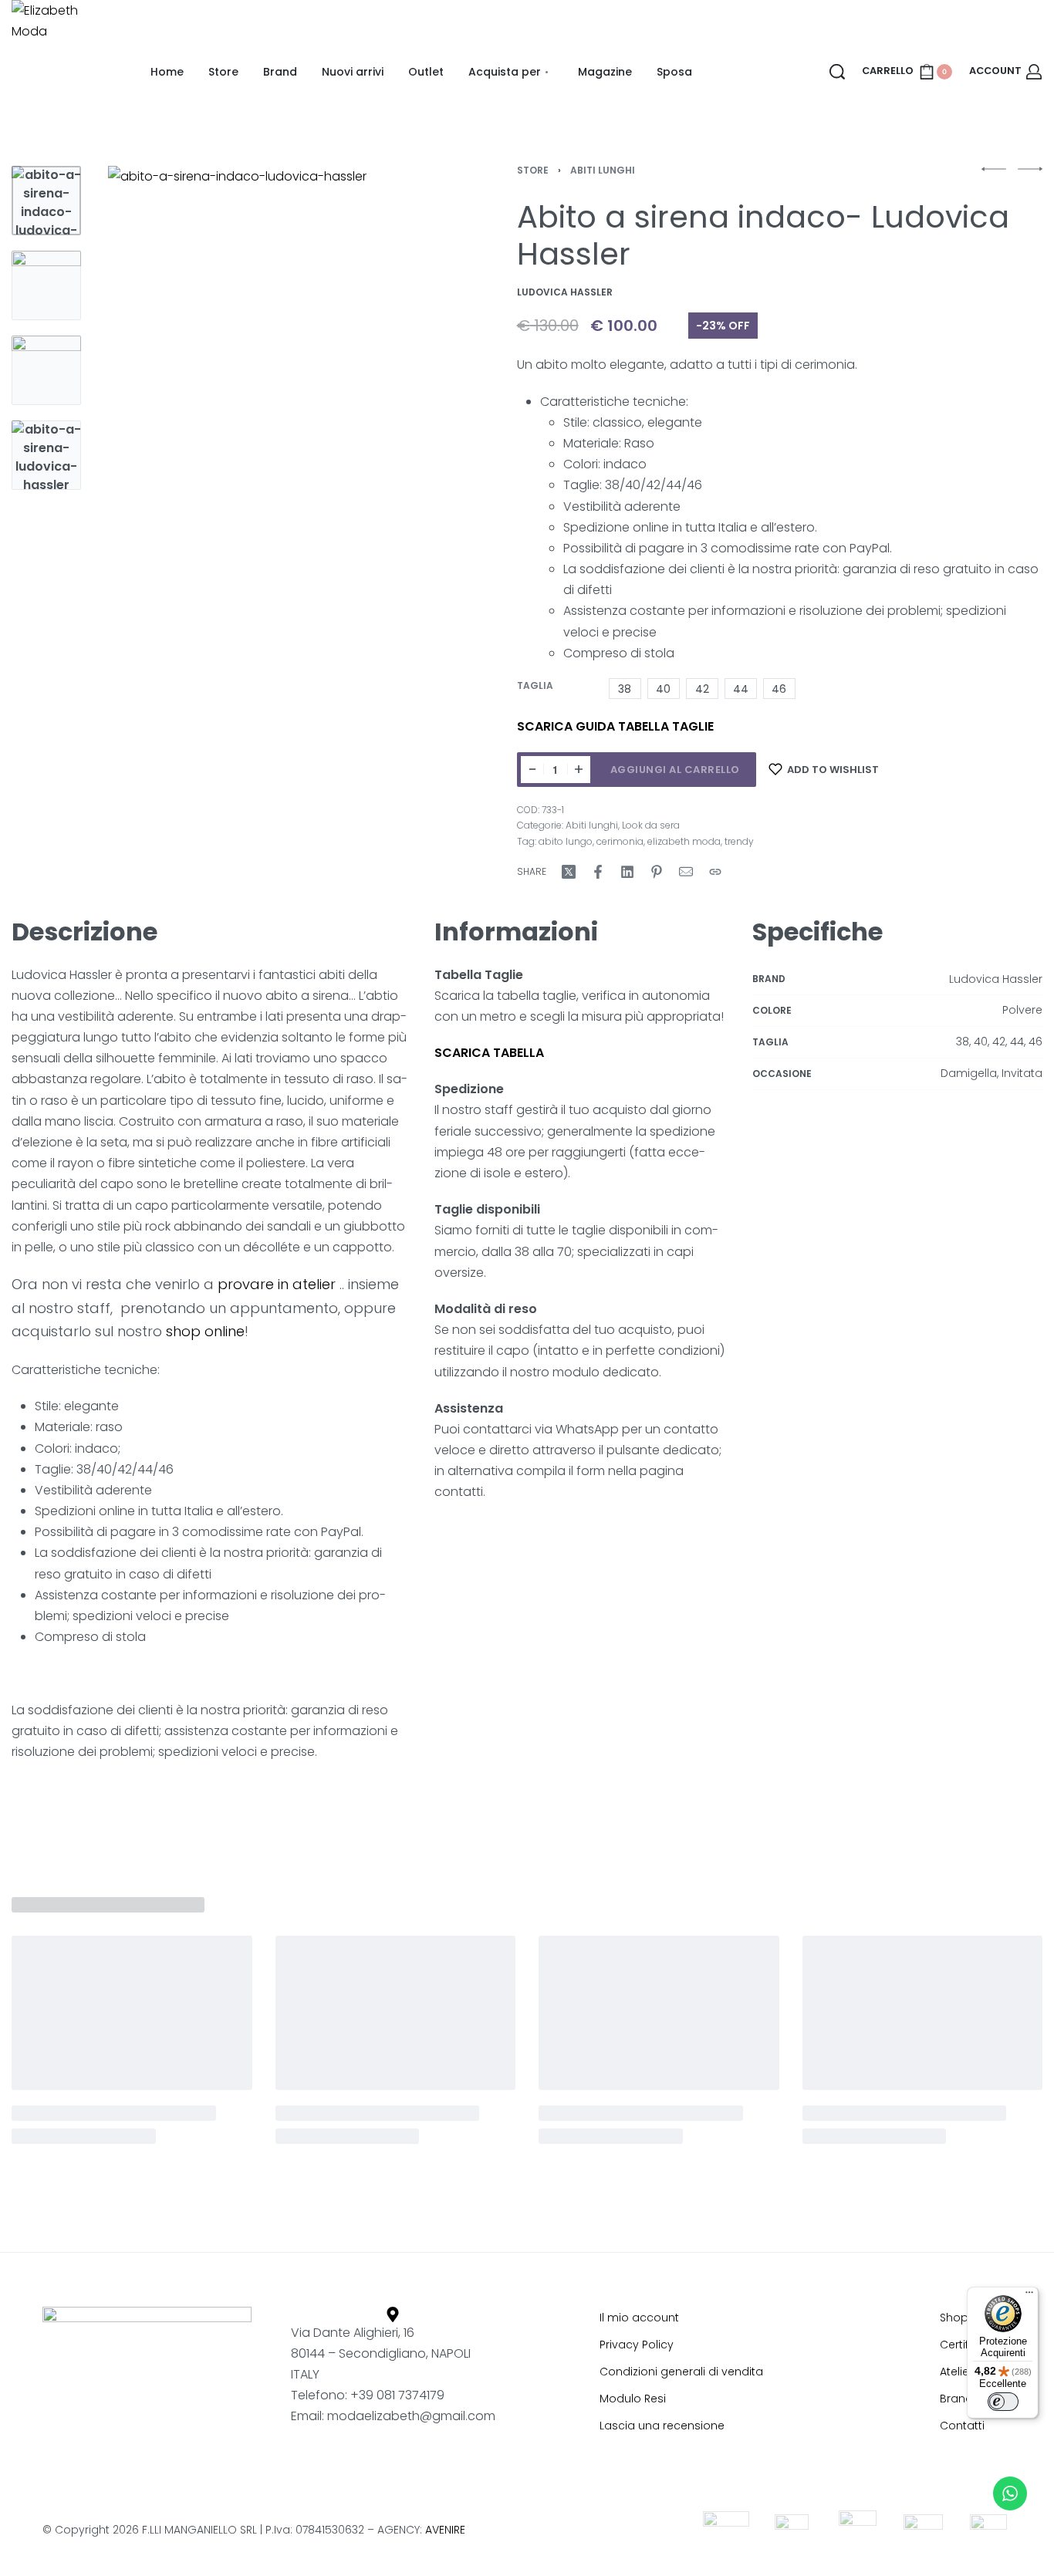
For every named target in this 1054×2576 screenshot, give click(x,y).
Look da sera (651, 825)
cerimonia (620, 841)
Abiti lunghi (603, 170)
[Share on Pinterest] (657, 872)
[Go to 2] (46, 285)
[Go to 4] (46, 455)
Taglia (535, 686)
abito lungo (566, 841)
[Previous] (138, 374)
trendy (739, 841)
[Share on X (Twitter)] (569, 872)
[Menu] (1029, 2296)
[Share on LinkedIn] (627, 872)
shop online (205, 1331)
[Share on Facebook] (598, 872)
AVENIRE (445, 2530)
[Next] (403, 374)
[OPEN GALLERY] (270, 374)
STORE (533, 170)
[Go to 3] (46, 370)
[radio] (625, 689)
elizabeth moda (684, 841)
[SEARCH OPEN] (837, 72)
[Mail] (686, 872)
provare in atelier (275, 1284)
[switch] (1003, 2402)
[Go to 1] (46, 201)
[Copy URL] (715, 872)
